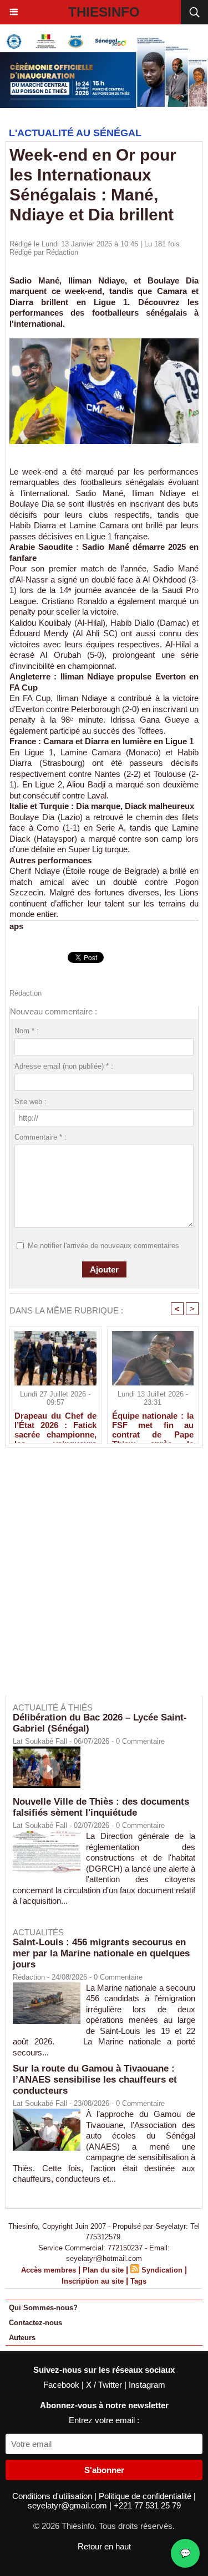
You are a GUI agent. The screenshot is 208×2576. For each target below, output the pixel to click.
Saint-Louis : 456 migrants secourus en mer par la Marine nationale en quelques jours (101, 1953)
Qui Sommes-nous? (43, 2308)
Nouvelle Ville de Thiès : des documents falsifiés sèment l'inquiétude (101, 1807)
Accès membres (49, 2270)
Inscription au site (93, 2281)
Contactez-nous (35, 2323)
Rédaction (62, 252)
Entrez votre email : (104, 2420)
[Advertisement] (98, 1579)
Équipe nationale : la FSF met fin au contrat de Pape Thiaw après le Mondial (153, 1425)
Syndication (162, 2270)
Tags (138, 2281)
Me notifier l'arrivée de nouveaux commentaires (103, 1246)
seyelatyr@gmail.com (69, 2505)
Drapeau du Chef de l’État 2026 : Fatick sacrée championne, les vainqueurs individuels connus (55, 1425)
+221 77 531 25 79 (147, 2505)
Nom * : (27, 1031)
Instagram (147, 2385)
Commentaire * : (40, 1137)
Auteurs (22, 2338)
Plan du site (103, 2270)
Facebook (62, 2385)
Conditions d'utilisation (53, 2496)
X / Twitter (105, 2385)
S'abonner (104, 2470)
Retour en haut (104, 2546)
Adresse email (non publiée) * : (64, 1066)
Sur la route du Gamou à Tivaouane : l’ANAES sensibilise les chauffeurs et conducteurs (95, 2080)
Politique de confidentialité (146, 2496)
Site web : (31, 1102)
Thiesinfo (104, 12)
